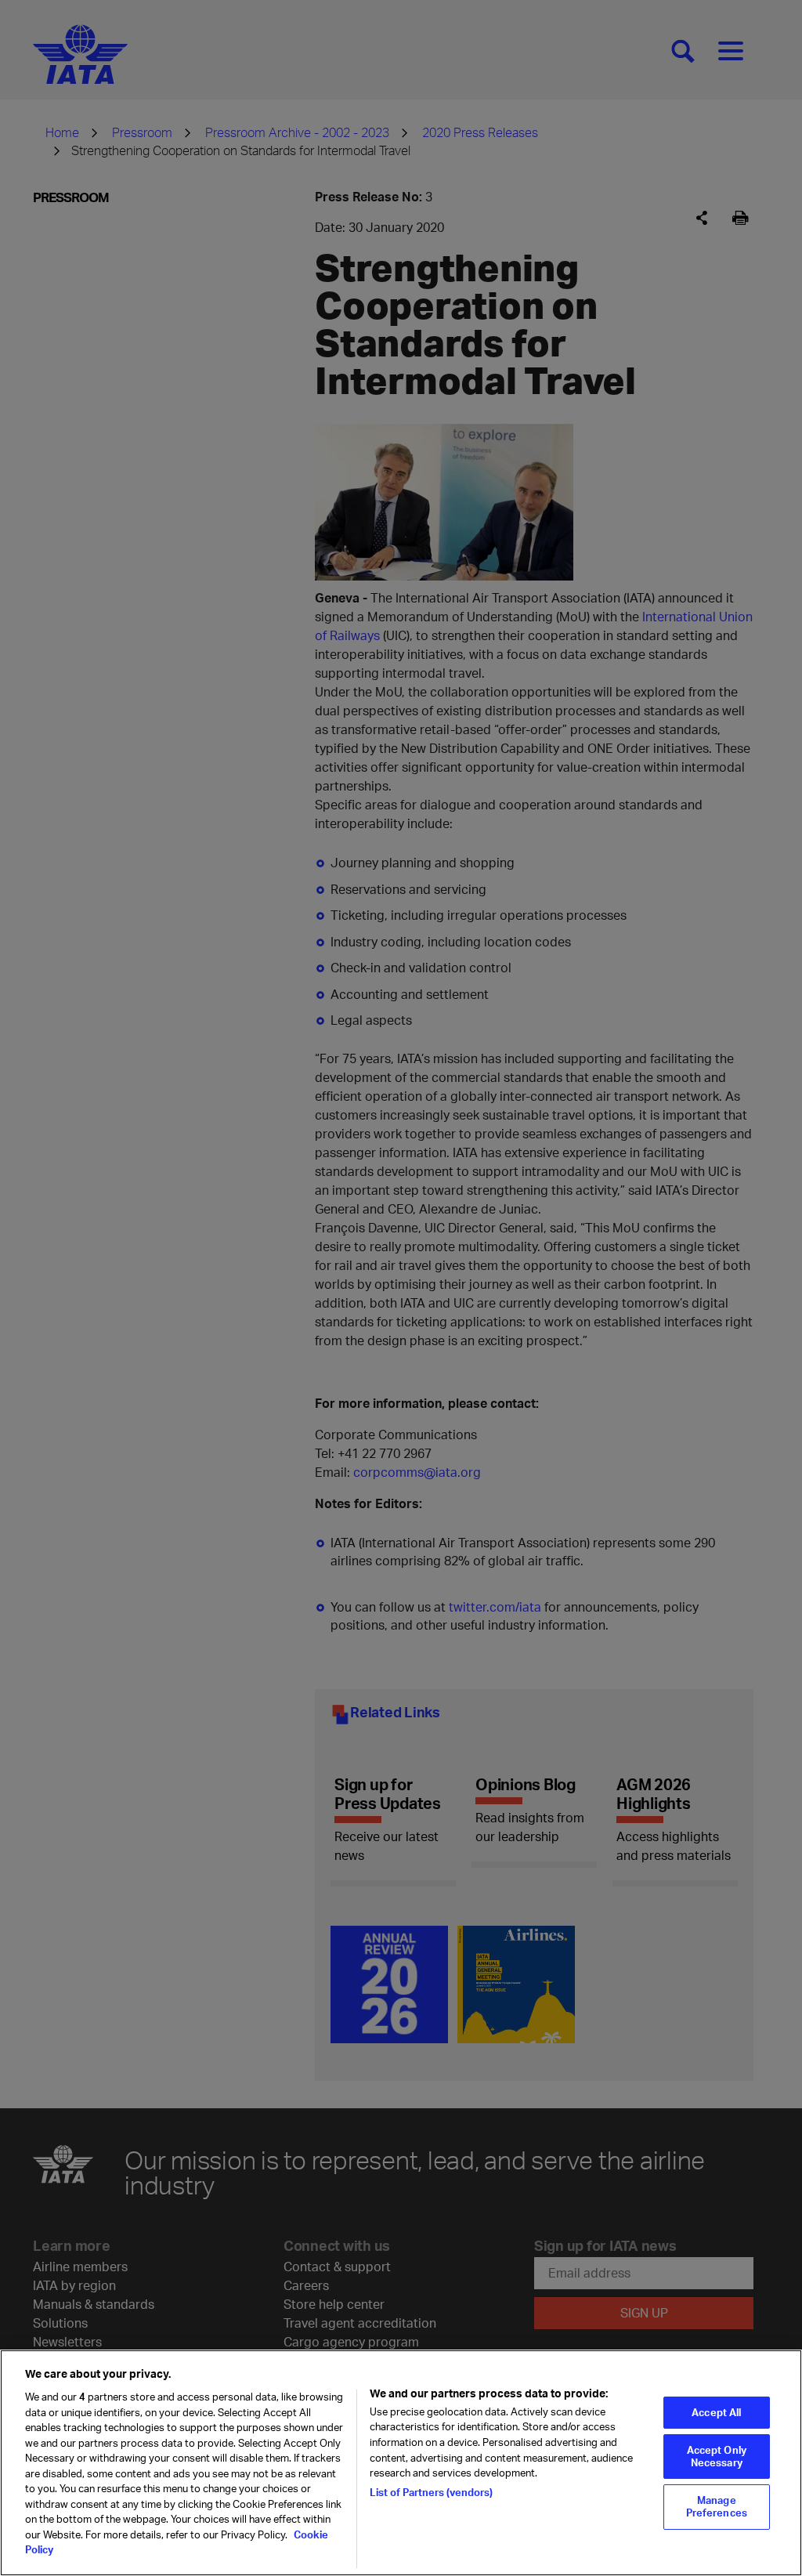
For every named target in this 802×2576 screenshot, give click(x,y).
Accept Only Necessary (717, 2456)
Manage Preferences (717, 2506)
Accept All (716, 2412)
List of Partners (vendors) (431, 2492)
